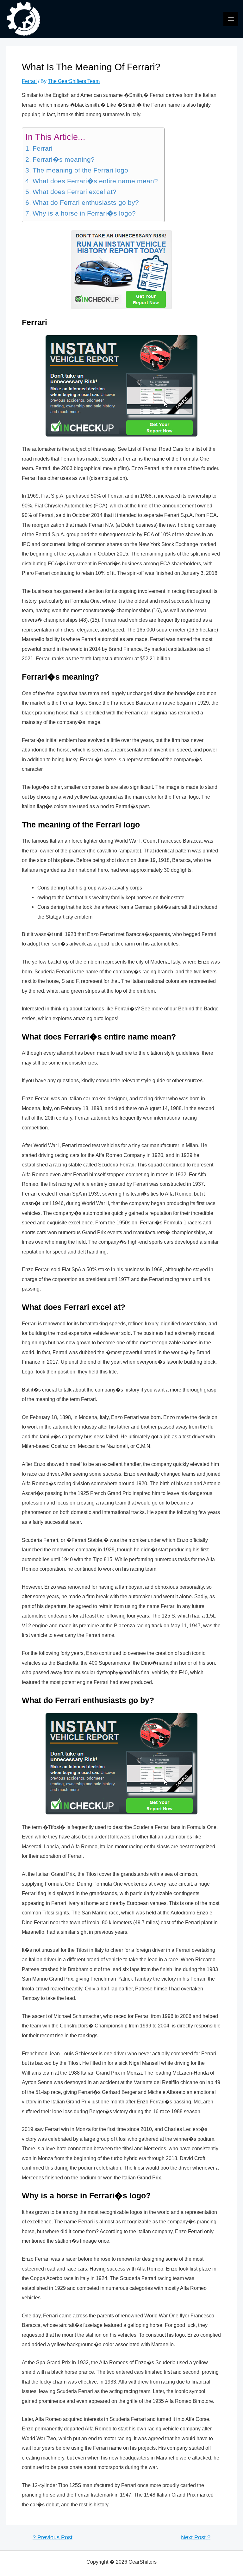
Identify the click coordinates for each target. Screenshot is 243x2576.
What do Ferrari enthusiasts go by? (86, 203)
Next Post (196, 2538)
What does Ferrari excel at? (74, 192)
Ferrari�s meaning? (63, 160)
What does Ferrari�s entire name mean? (95, 181)
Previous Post (53, 2538)
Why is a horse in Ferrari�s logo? (84, 213)
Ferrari (29, 81)
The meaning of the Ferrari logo (80, 170)
